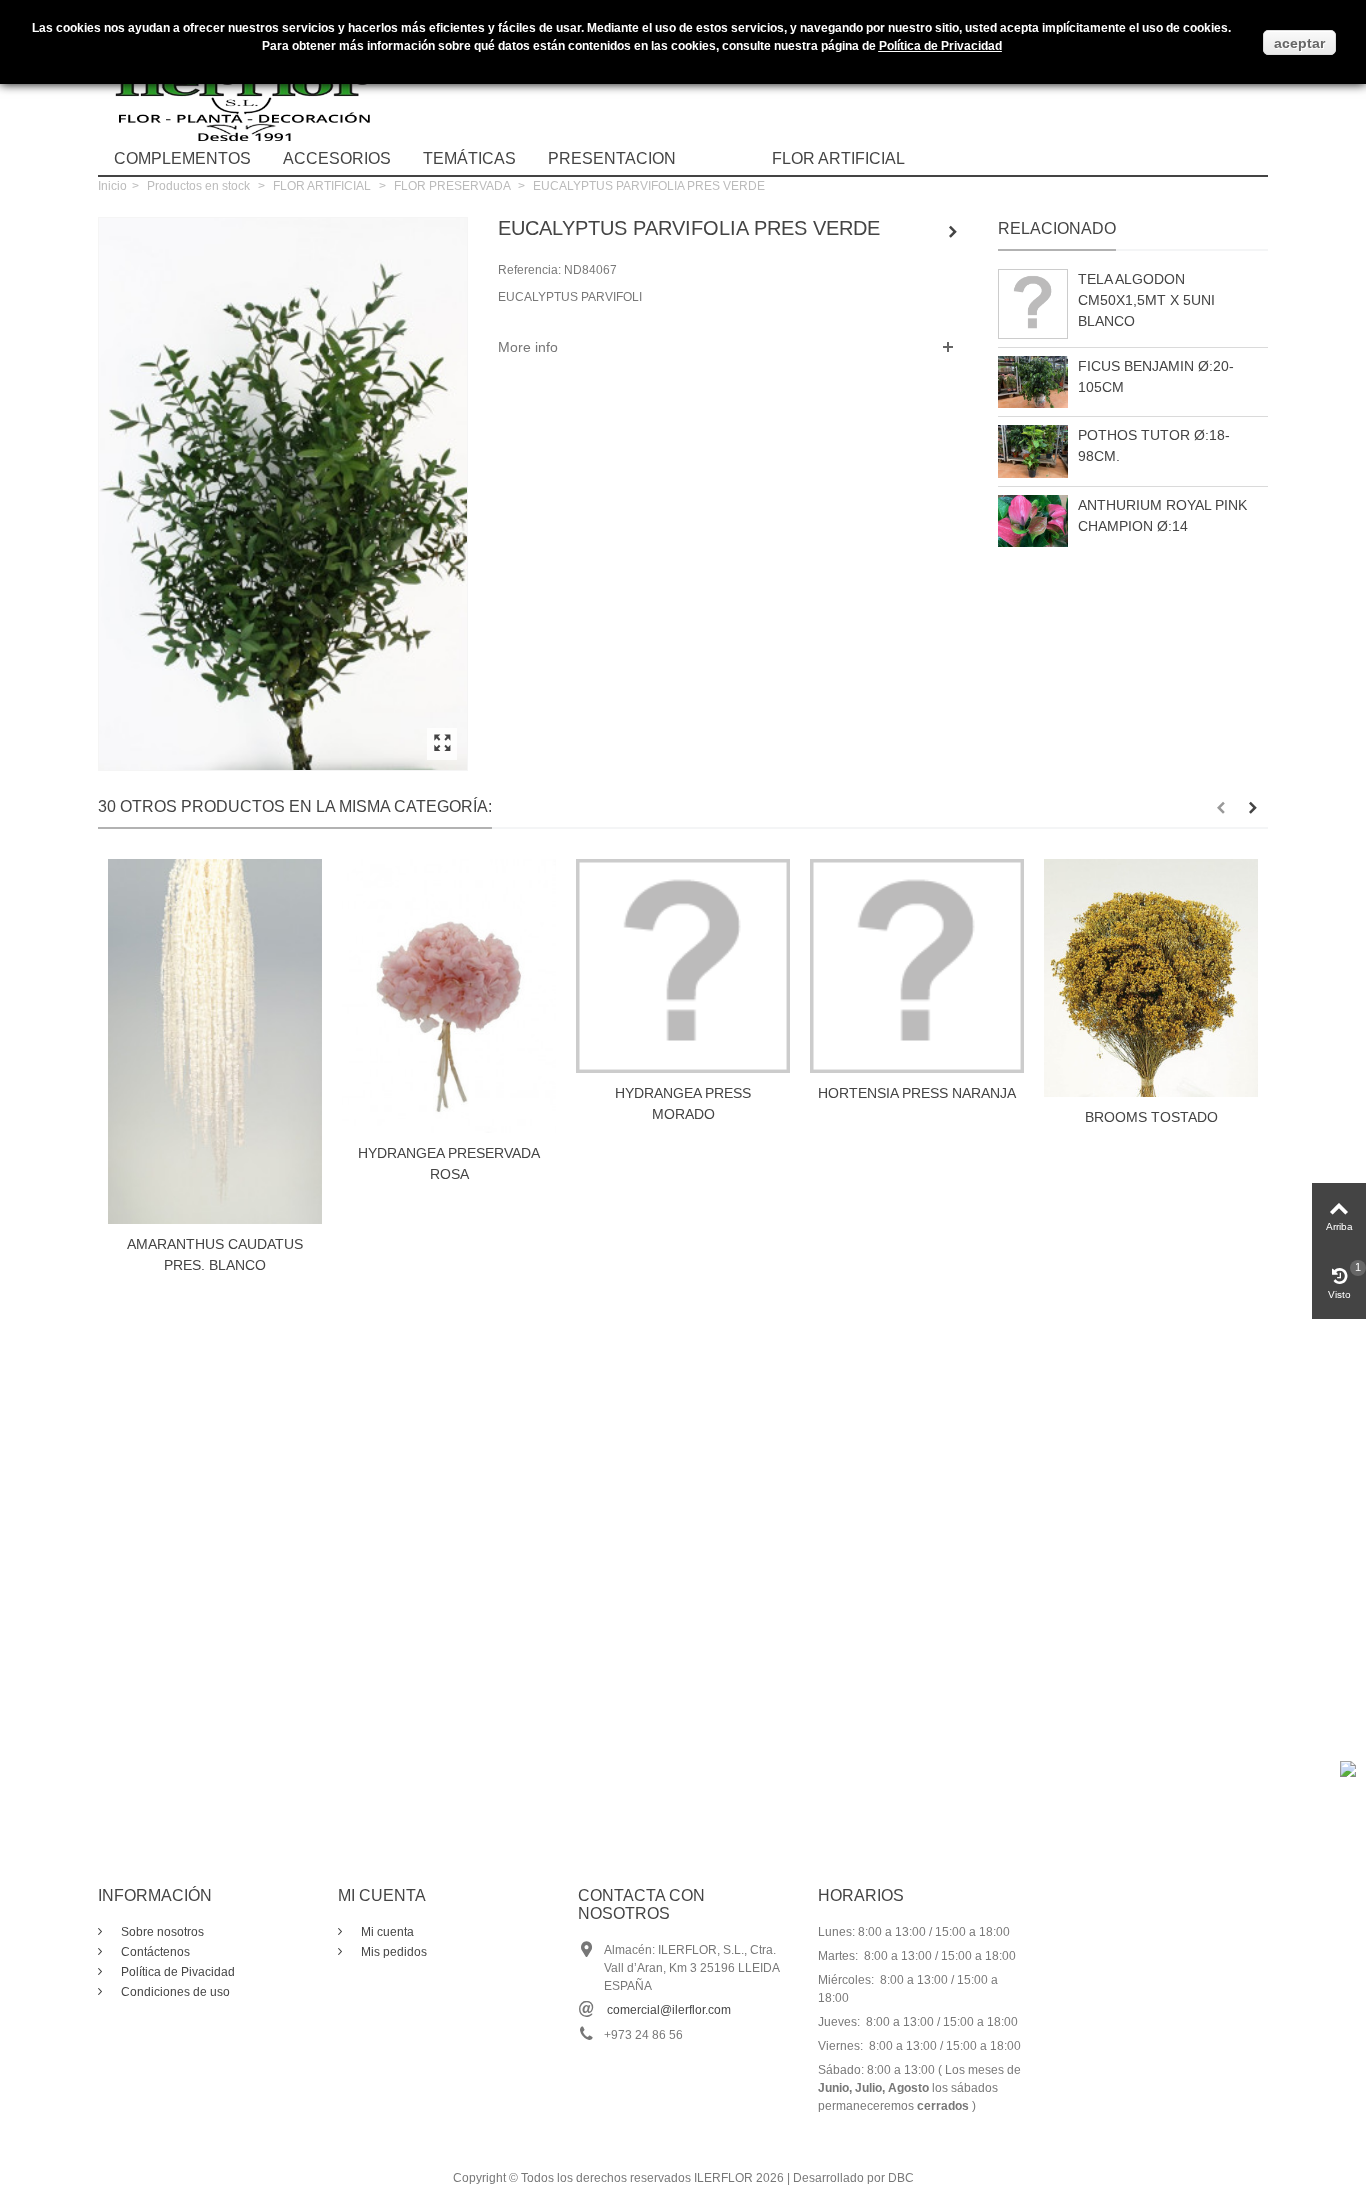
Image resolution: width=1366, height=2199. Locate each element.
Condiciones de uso (174, 1992)
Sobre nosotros (161, 1932)
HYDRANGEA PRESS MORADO (683, 1103)
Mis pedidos (392, 1952)
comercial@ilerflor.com (669, 2010)
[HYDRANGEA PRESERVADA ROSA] (449, 996)
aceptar (1299, 43)
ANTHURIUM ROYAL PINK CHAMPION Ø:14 (1162, 515)
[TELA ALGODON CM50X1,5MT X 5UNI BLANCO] (1033, 304)
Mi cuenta (386, 1932)
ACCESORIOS (337, 158)
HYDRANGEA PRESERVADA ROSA (449, 1163)
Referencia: (529, 270)
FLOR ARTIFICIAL (838, 158)
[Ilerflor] (248, 85)
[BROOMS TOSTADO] (1151, 978)
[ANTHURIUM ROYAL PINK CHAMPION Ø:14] (1033, 521)
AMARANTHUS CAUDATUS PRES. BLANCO (215, 1254)
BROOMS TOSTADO (1151, 1117)
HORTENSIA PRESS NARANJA (917, 1093)
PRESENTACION (612, 158)
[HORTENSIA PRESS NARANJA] (917, 966)
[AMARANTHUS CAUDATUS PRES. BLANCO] (215, 1041)
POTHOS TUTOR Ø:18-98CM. (1154, 445)
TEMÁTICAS (469, 158)
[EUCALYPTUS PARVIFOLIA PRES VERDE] (442, 744)
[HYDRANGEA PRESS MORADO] (683, 966)
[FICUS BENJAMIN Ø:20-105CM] (1033, 382)
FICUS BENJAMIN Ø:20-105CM (1156, 376)
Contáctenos (154, 1952)
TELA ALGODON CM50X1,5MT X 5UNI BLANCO (1146, 300)
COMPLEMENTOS (182, 158)
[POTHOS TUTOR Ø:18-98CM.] (1033, 451)
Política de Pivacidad (176, 1972)
